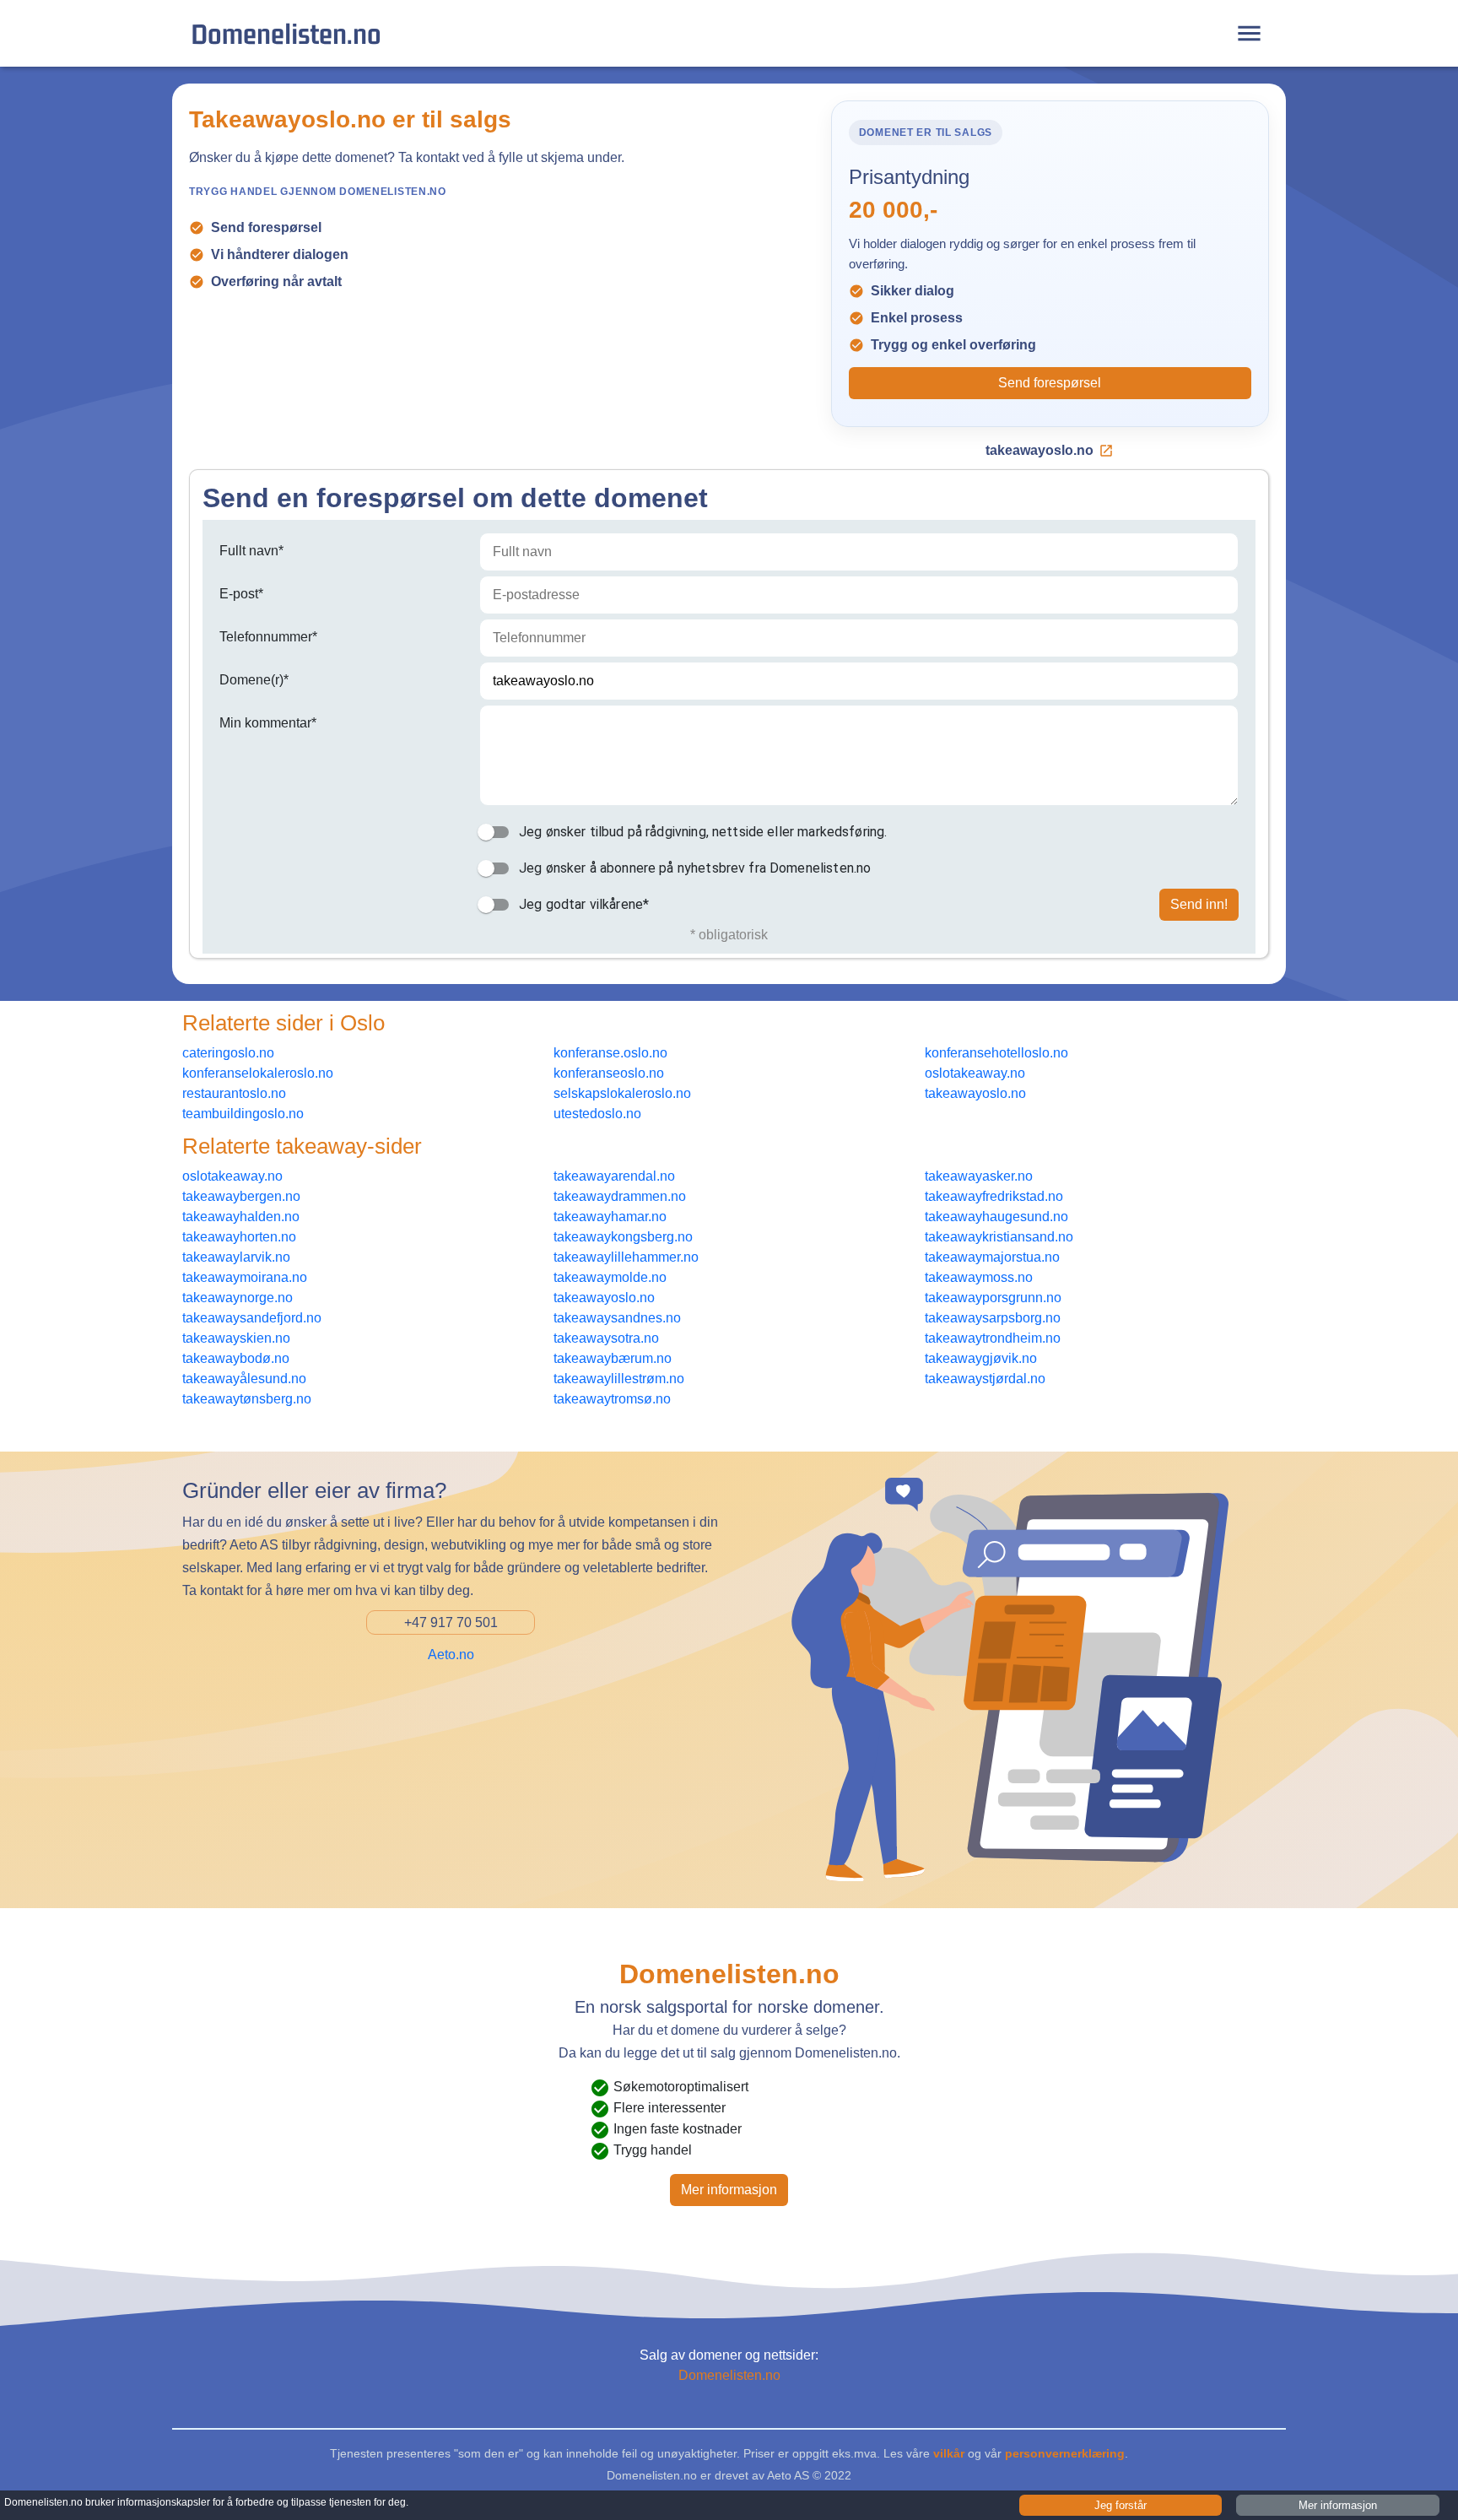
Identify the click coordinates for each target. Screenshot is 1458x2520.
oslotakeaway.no (975, 1073)
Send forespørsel (1050, 383)
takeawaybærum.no (613, 1358)
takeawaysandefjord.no (252, 1318)
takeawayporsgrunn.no (993, 1298)
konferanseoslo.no (609, 1073)
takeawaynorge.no (238, 1298)
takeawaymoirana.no (245, 1277)
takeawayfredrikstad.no (994, 1196)
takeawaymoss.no (979, 1277)
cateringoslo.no (228, 1053)
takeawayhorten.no (239, 1237)
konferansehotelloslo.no (996, 1053)
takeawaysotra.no (606, 1338)
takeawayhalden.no (241, 1217)
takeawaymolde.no (610, 1277)
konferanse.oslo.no (610, 1053)
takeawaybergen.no (241, 1196)
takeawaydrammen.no (620, 1196)
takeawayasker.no (979, 1176)
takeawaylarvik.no (236, 1257)
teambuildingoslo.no (243, 1114)
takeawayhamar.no (610, 1217)
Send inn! (1199, 904)
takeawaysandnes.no (617, 1318)
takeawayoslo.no (1039, 450)
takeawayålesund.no (244, 1379)
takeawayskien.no (236, 1338)
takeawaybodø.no (236, 1358)
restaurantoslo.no (234, 1093)
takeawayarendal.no (614, 1176)
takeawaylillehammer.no (626, 1257)
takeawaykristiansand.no (999, 1237)
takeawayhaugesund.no (996, 1217)
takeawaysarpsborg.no (993, 1318)
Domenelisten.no (286, 33)
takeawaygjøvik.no (981, 1358)
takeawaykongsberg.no (623, 1237)
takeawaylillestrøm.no (619, 1379)
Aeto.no (451, 1655)
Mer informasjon (729, 2190)
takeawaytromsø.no (612, 1399)
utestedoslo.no (597, 1114)
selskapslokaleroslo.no (622, 1093)
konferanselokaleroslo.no (258, 1073)
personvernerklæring (1065, 2453)
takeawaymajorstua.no (992, 1257)
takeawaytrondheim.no (993, 1338)
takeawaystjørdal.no (985, 1379)
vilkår (949, 2453)
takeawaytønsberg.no (247, 1399)
